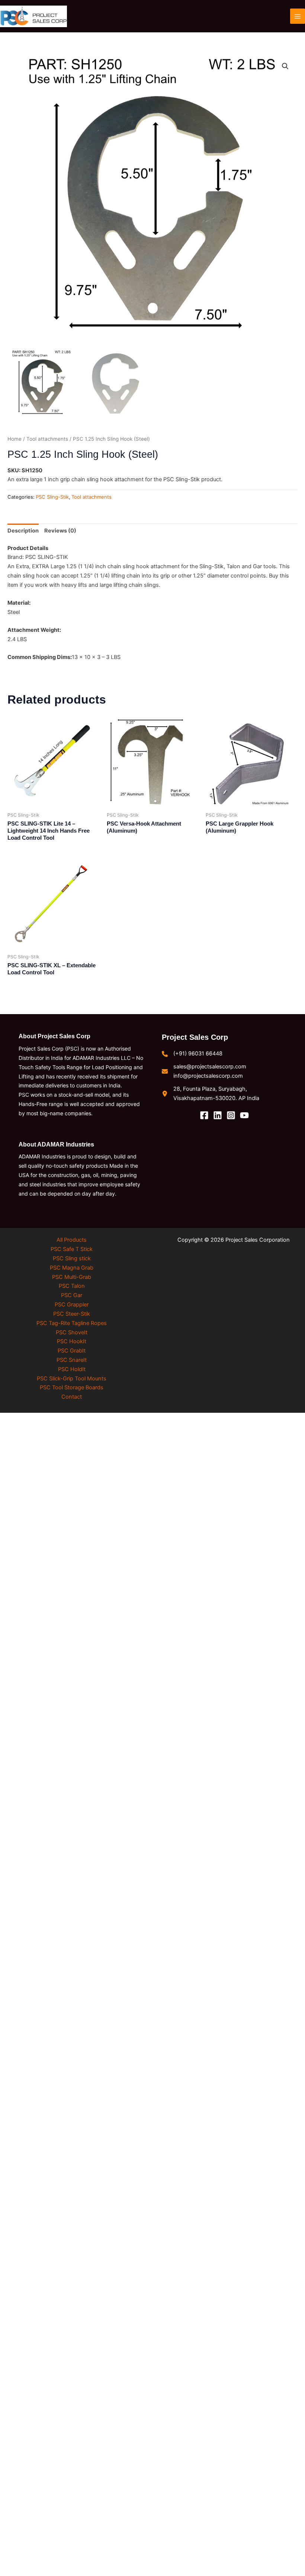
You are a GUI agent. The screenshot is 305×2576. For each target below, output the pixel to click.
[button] (285, 66)
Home (15, 439)
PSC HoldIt (72, 1369)
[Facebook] (204, 1115)
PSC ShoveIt (72, 1332)
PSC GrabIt (72, 1351)
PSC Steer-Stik (72, 1314)
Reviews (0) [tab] (60, 531)
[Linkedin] (218, 1115)
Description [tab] (23, 531)
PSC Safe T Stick (72, 1249)
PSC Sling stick (72, 1258)
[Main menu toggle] (298, 16)
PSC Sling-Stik (52, 497)
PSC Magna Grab (72, 1268)
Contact (72, 1397)
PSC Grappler (72, 1305)
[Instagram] (231, 1115)
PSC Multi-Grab (72, 1277)
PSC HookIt (72, 1341)
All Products (72, 1240)
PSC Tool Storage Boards (72, 1387)
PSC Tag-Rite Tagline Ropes (72, 1323)
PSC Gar (72, 1295)
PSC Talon (72, 1286)
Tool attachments (47, 439)
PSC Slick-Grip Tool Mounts (72, 1379)
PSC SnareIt (72, 1360)
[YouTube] (244, 1115)
